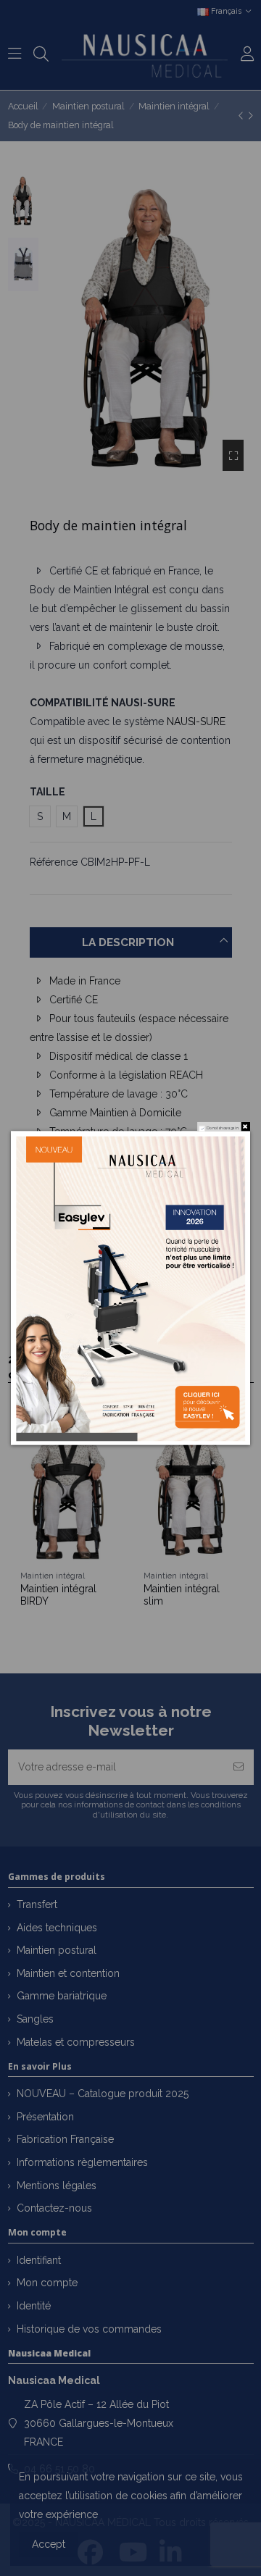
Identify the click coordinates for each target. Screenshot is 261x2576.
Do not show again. (223, 1128)
